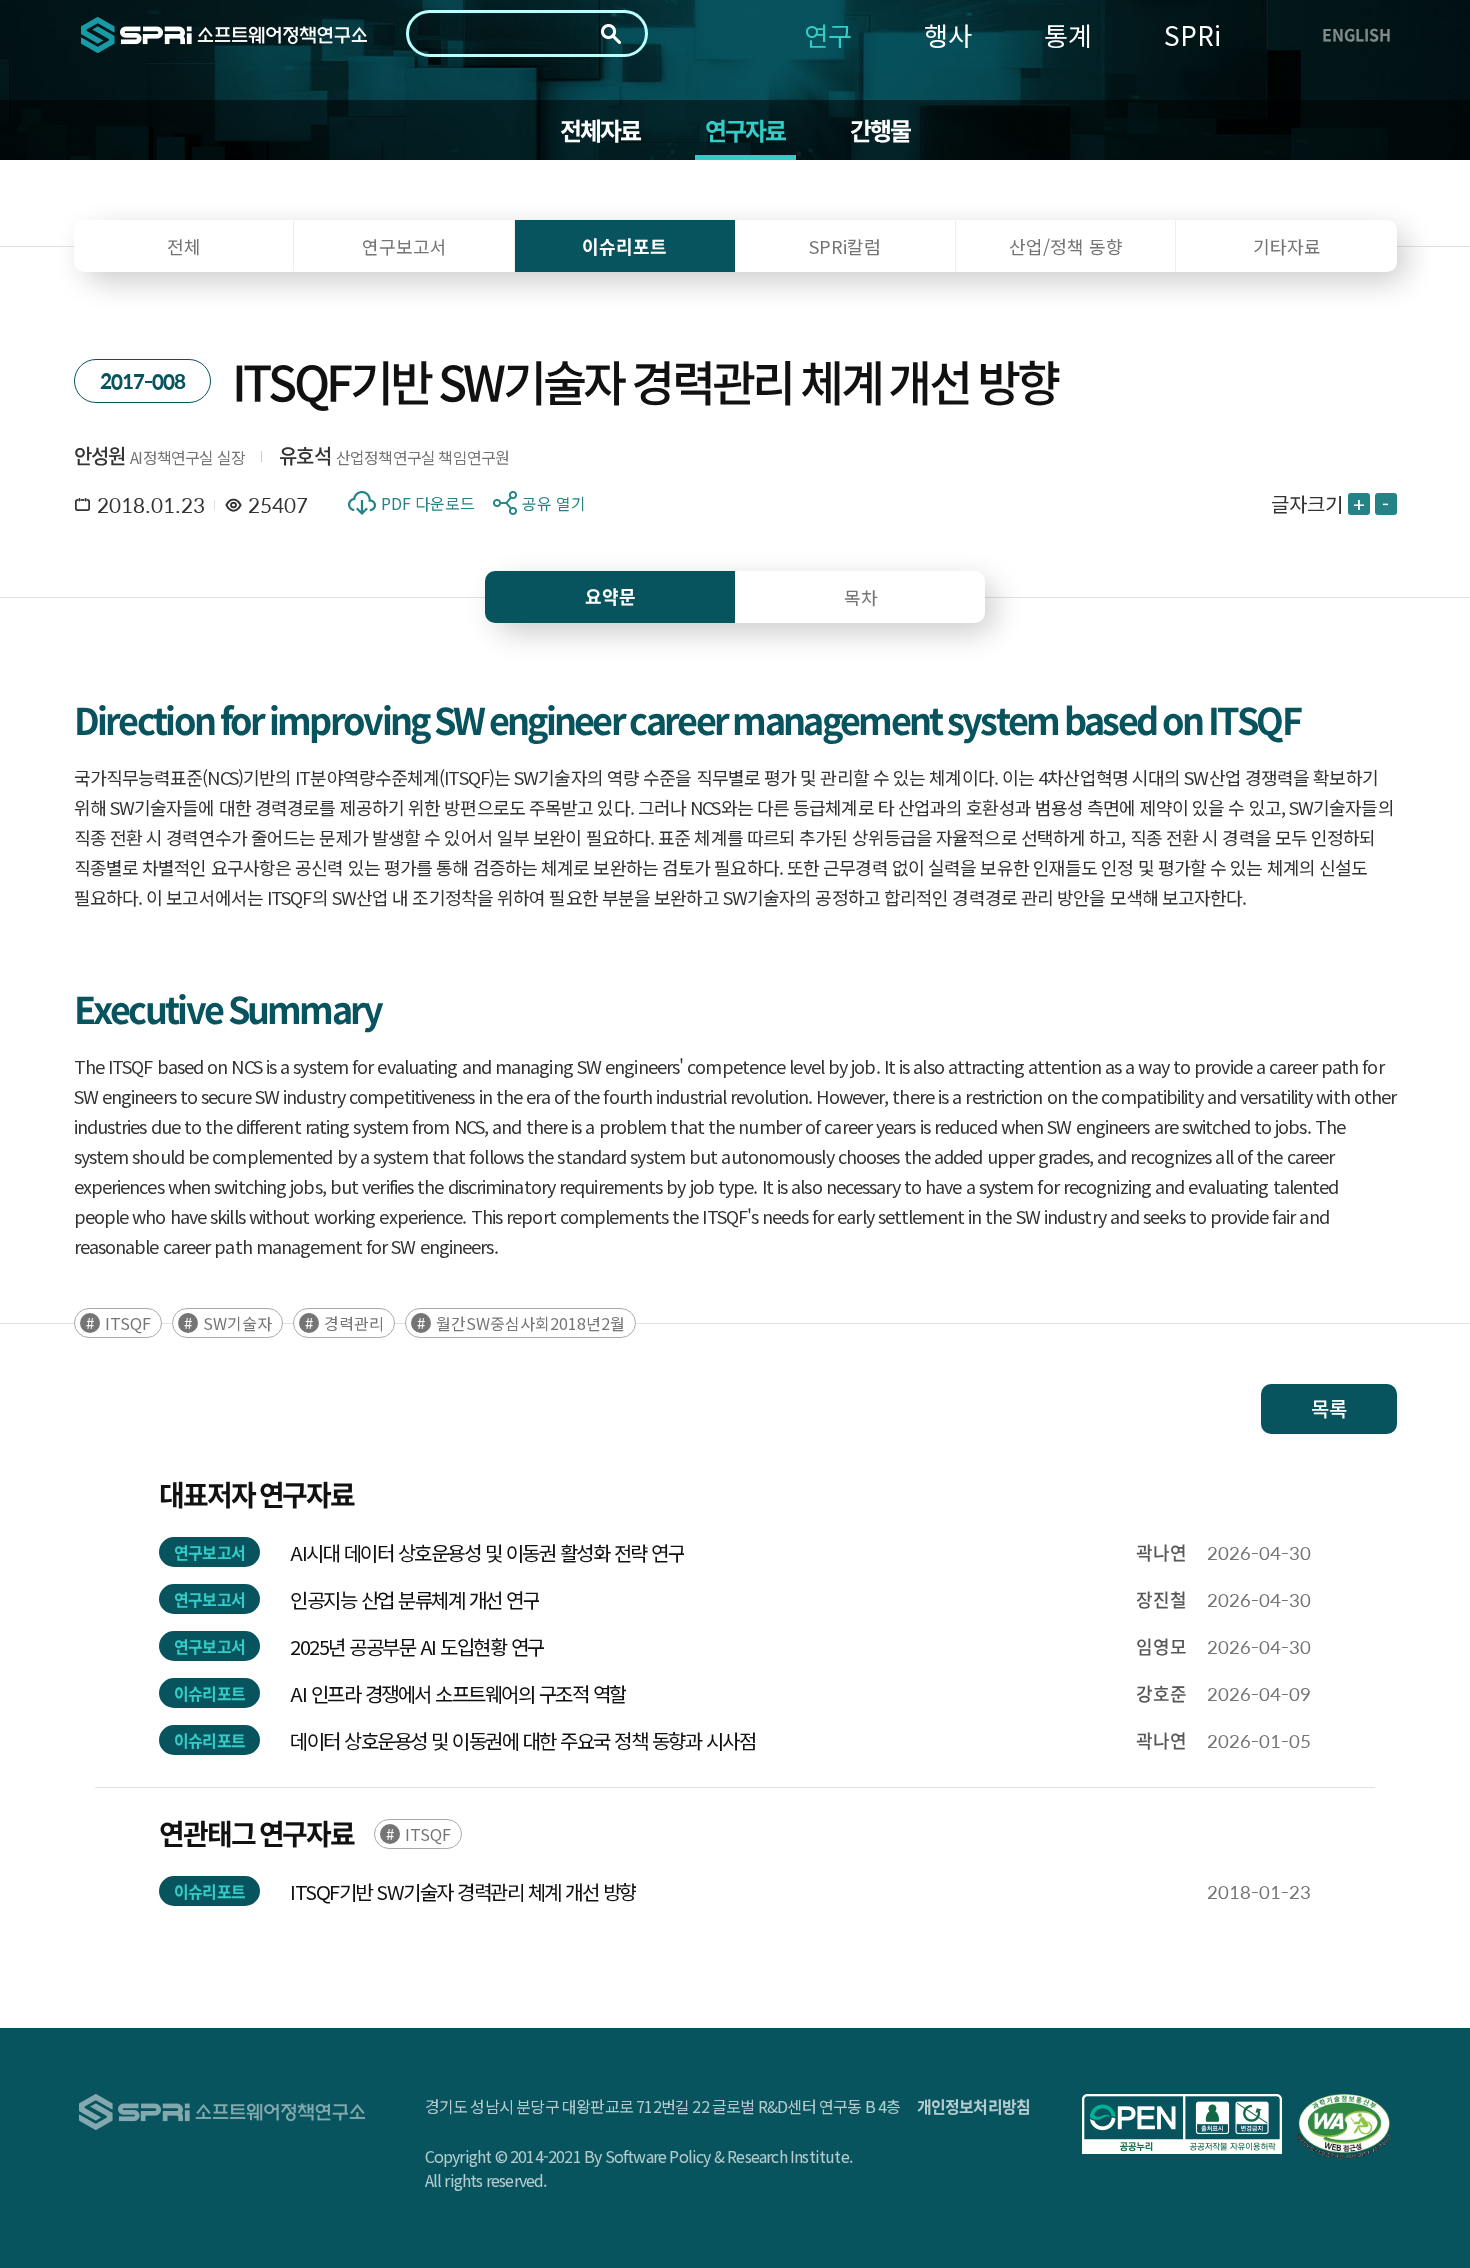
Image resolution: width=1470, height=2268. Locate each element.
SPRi (1192, 34)
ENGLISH (1356, 34)
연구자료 (745, 130)
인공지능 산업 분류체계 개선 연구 (414, 1599)
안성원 (100, 455)
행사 (948, 34)
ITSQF (128, 1323)
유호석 (305, 455)
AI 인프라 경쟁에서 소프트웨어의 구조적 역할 (458, 1693)
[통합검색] (611, 34)
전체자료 (600, 130)
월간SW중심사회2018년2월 (530, 1323)
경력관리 (354, 1323)
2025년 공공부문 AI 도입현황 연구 (417, 1646)
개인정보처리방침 (974, 2106)
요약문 (610, 596)
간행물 (880, 130)
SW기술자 (237, 1323)
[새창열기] (1182, 2124)
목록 (1329, 1408)
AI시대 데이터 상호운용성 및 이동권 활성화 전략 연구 (487, 1552)
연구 (828, 34)
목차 (861, 597)
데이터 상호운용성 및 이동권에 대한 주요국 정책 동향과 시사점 (522, 1740)
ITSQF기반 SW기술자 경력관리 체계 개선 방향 (463, 1891)
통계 (1068, 34)
